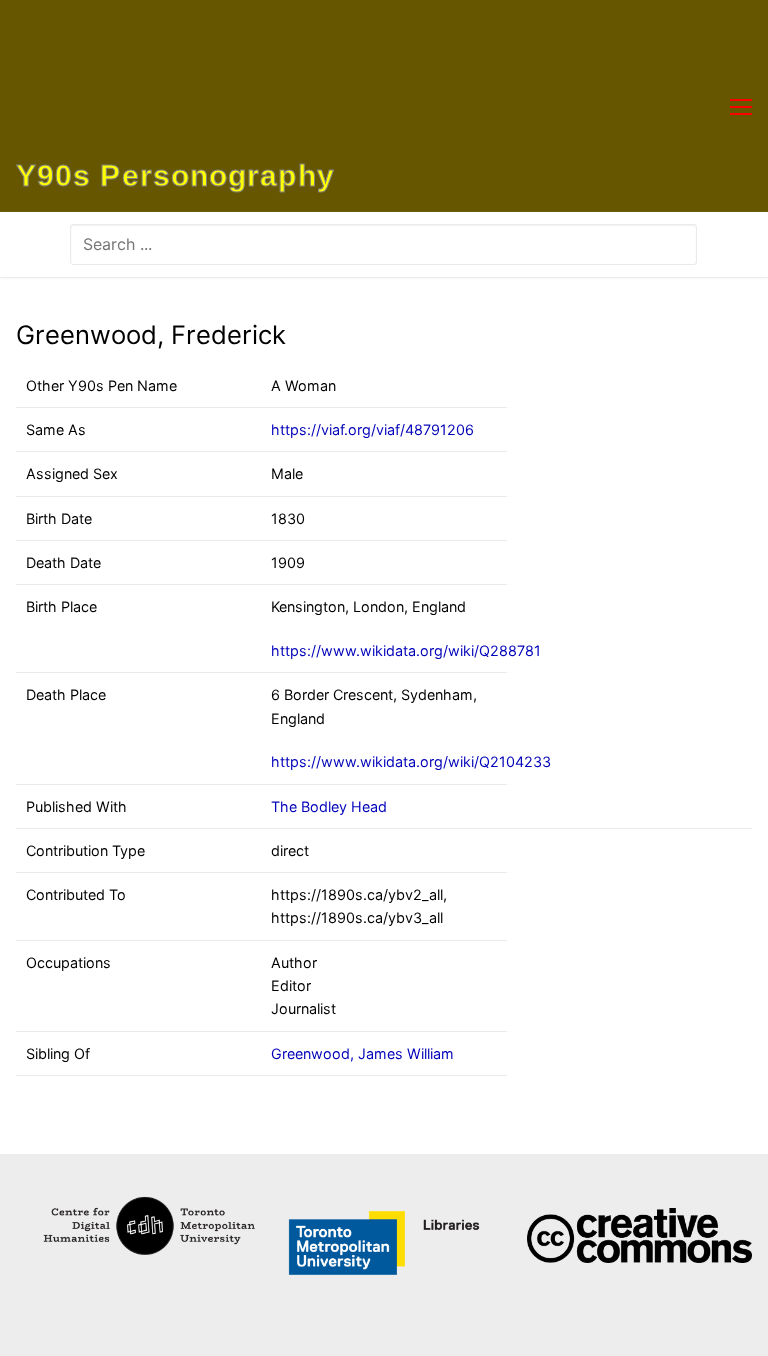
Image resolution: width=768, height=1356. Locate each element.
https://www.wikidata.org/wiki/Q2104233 (411, 761)
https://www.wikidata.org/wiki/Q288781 (406, 650)
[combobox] (383, 244)
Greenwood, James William (362, 1053)
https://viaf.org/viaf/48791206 (372, 429)
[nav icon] (741, 106)
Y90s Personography (175, 176)
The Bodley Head (329, 806)
